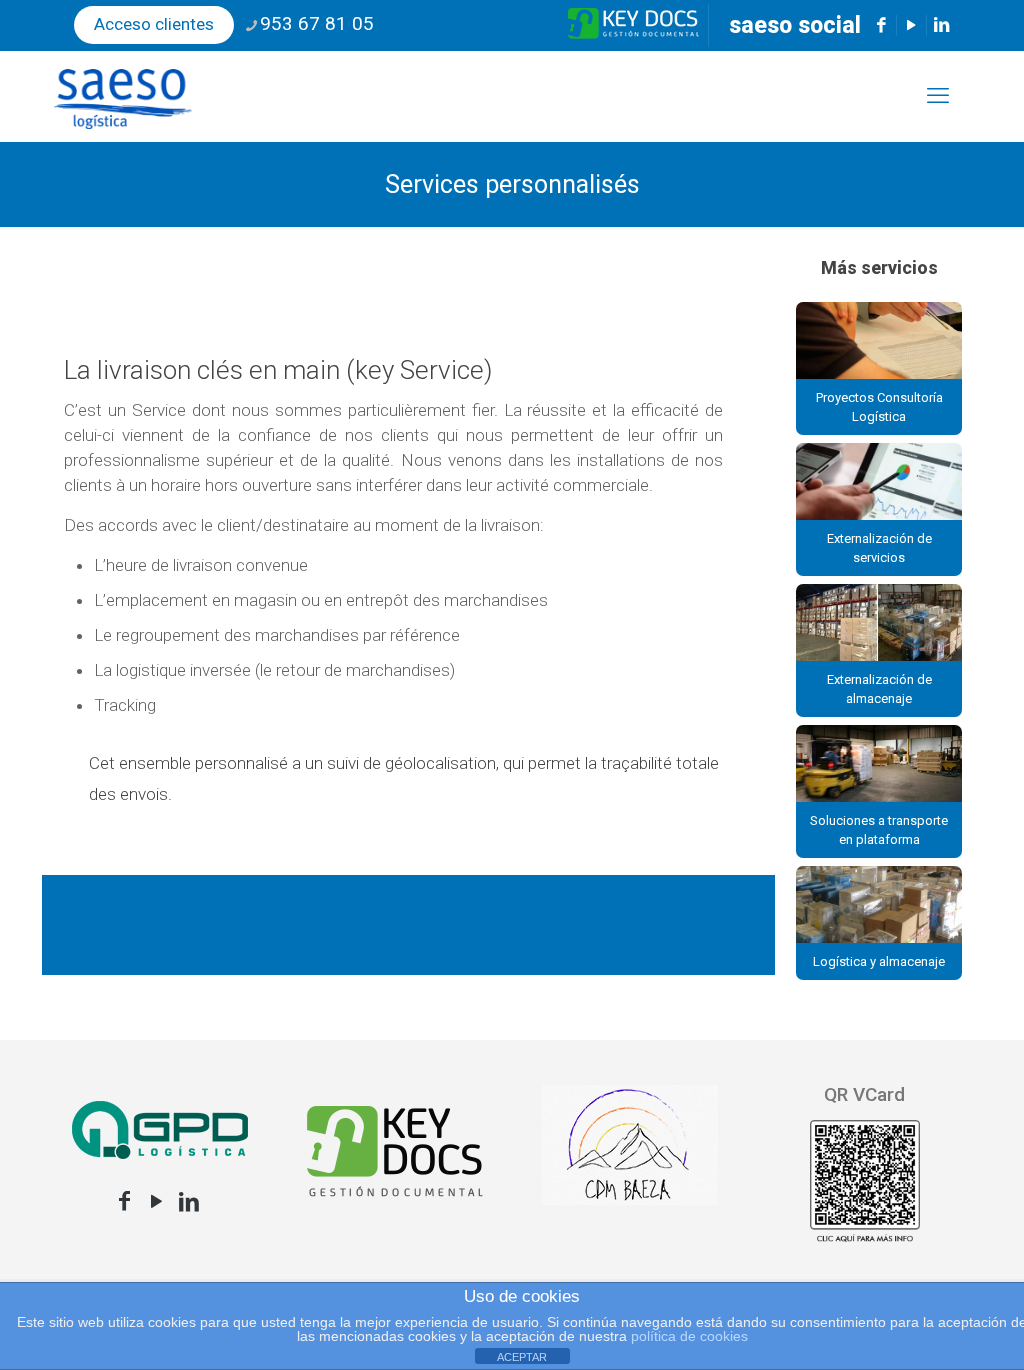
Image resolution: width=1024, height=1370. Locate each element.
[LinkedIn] (189, 1201)
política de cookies (689, 1336)
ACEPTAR (522, 1357)
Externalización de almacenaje (879, 689)
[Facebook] (125, 1201)
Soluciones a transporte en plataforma (879, 830)
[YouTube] (157, 1201)
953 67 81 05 (317, 23)
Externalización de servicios (879, 548)
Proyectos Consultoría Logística (879, 407)
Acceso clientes (154, 24)
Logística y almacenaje (879, 961)
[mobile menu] (938, 96)
